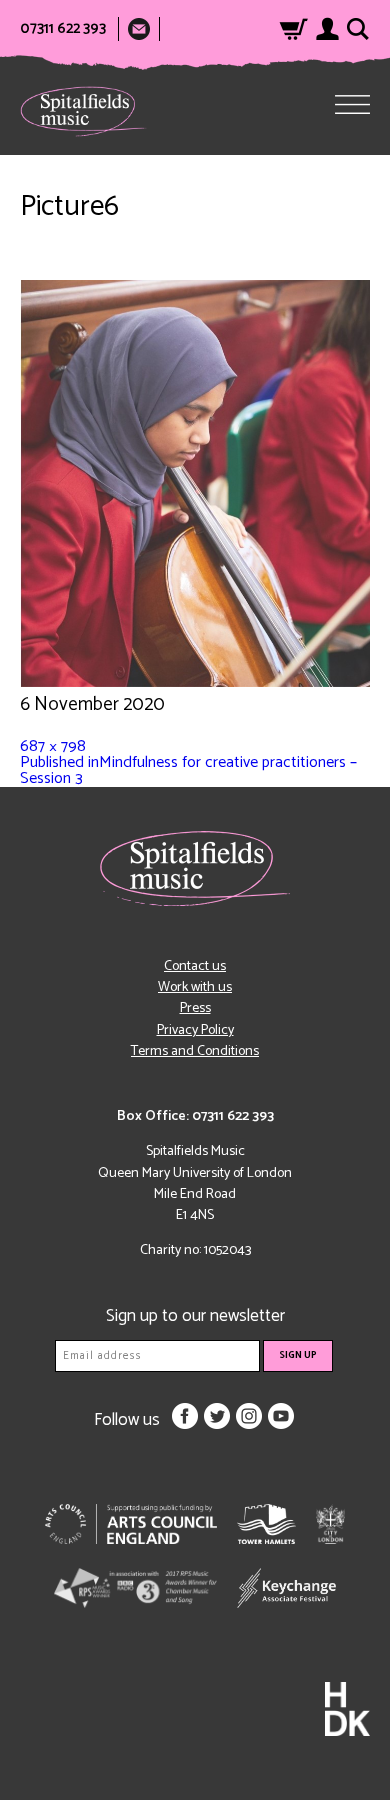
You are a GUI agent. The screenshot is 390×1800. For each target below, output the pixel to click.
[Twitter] (217, 1416)
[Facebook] (185, 1416)
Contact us (195, 966)
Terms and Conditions (195, 1051)
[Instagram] (249, 1416)
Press (195, 1008)
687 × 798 (53, 746)
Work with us (195, 987)
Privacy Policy (195, 1030)
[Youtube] (281, 1416)
